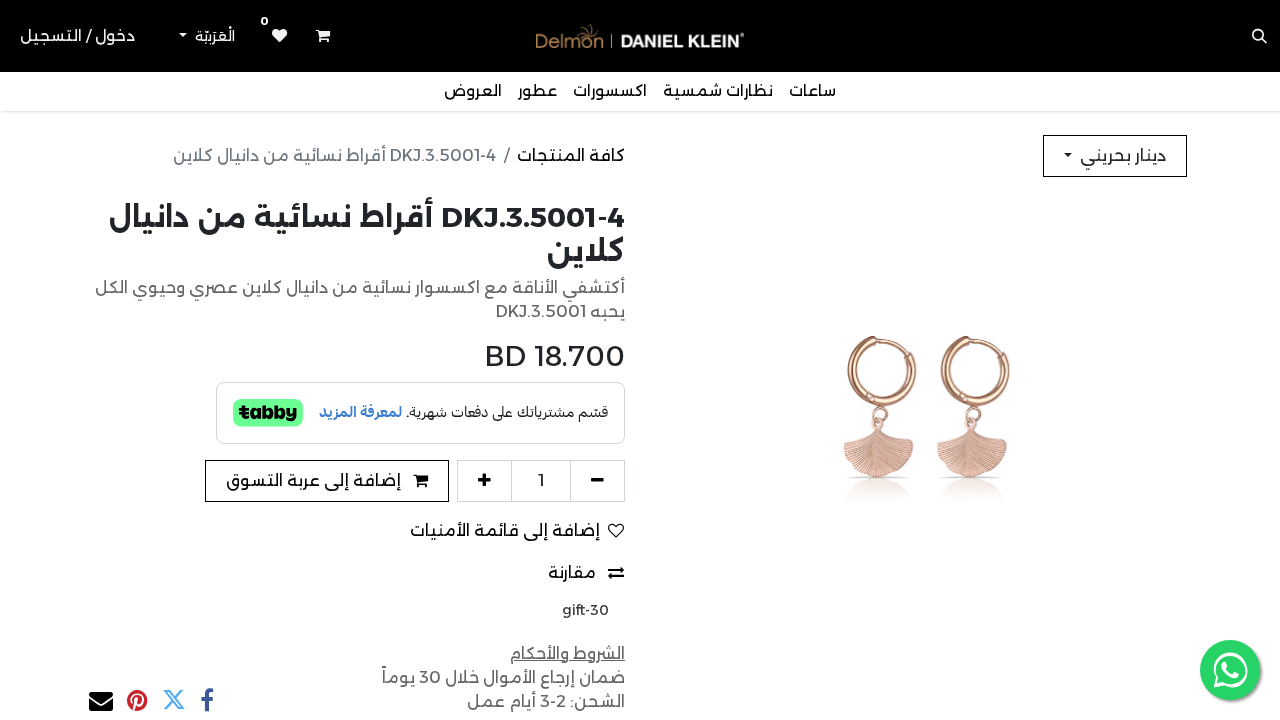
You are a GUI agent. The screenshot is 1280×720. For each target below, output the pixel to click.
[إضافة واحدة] (484, 481)
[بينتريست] (137, 700)
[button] (1260, 36)
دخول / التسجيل (77, 35)
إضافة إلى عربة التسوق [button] (315, 480)
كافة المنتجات (571, 155)
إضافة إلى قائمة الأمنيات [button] (505, 530)
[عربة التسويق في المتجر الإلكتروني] (323, 36)
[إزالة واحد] (597, 481)
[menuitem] (812, 91)
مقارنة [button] (574, 572)
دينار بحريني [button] (1121, 155)
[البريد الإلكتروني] (101, 700)
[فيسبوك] (207, 700)
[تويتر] (174, 700)
